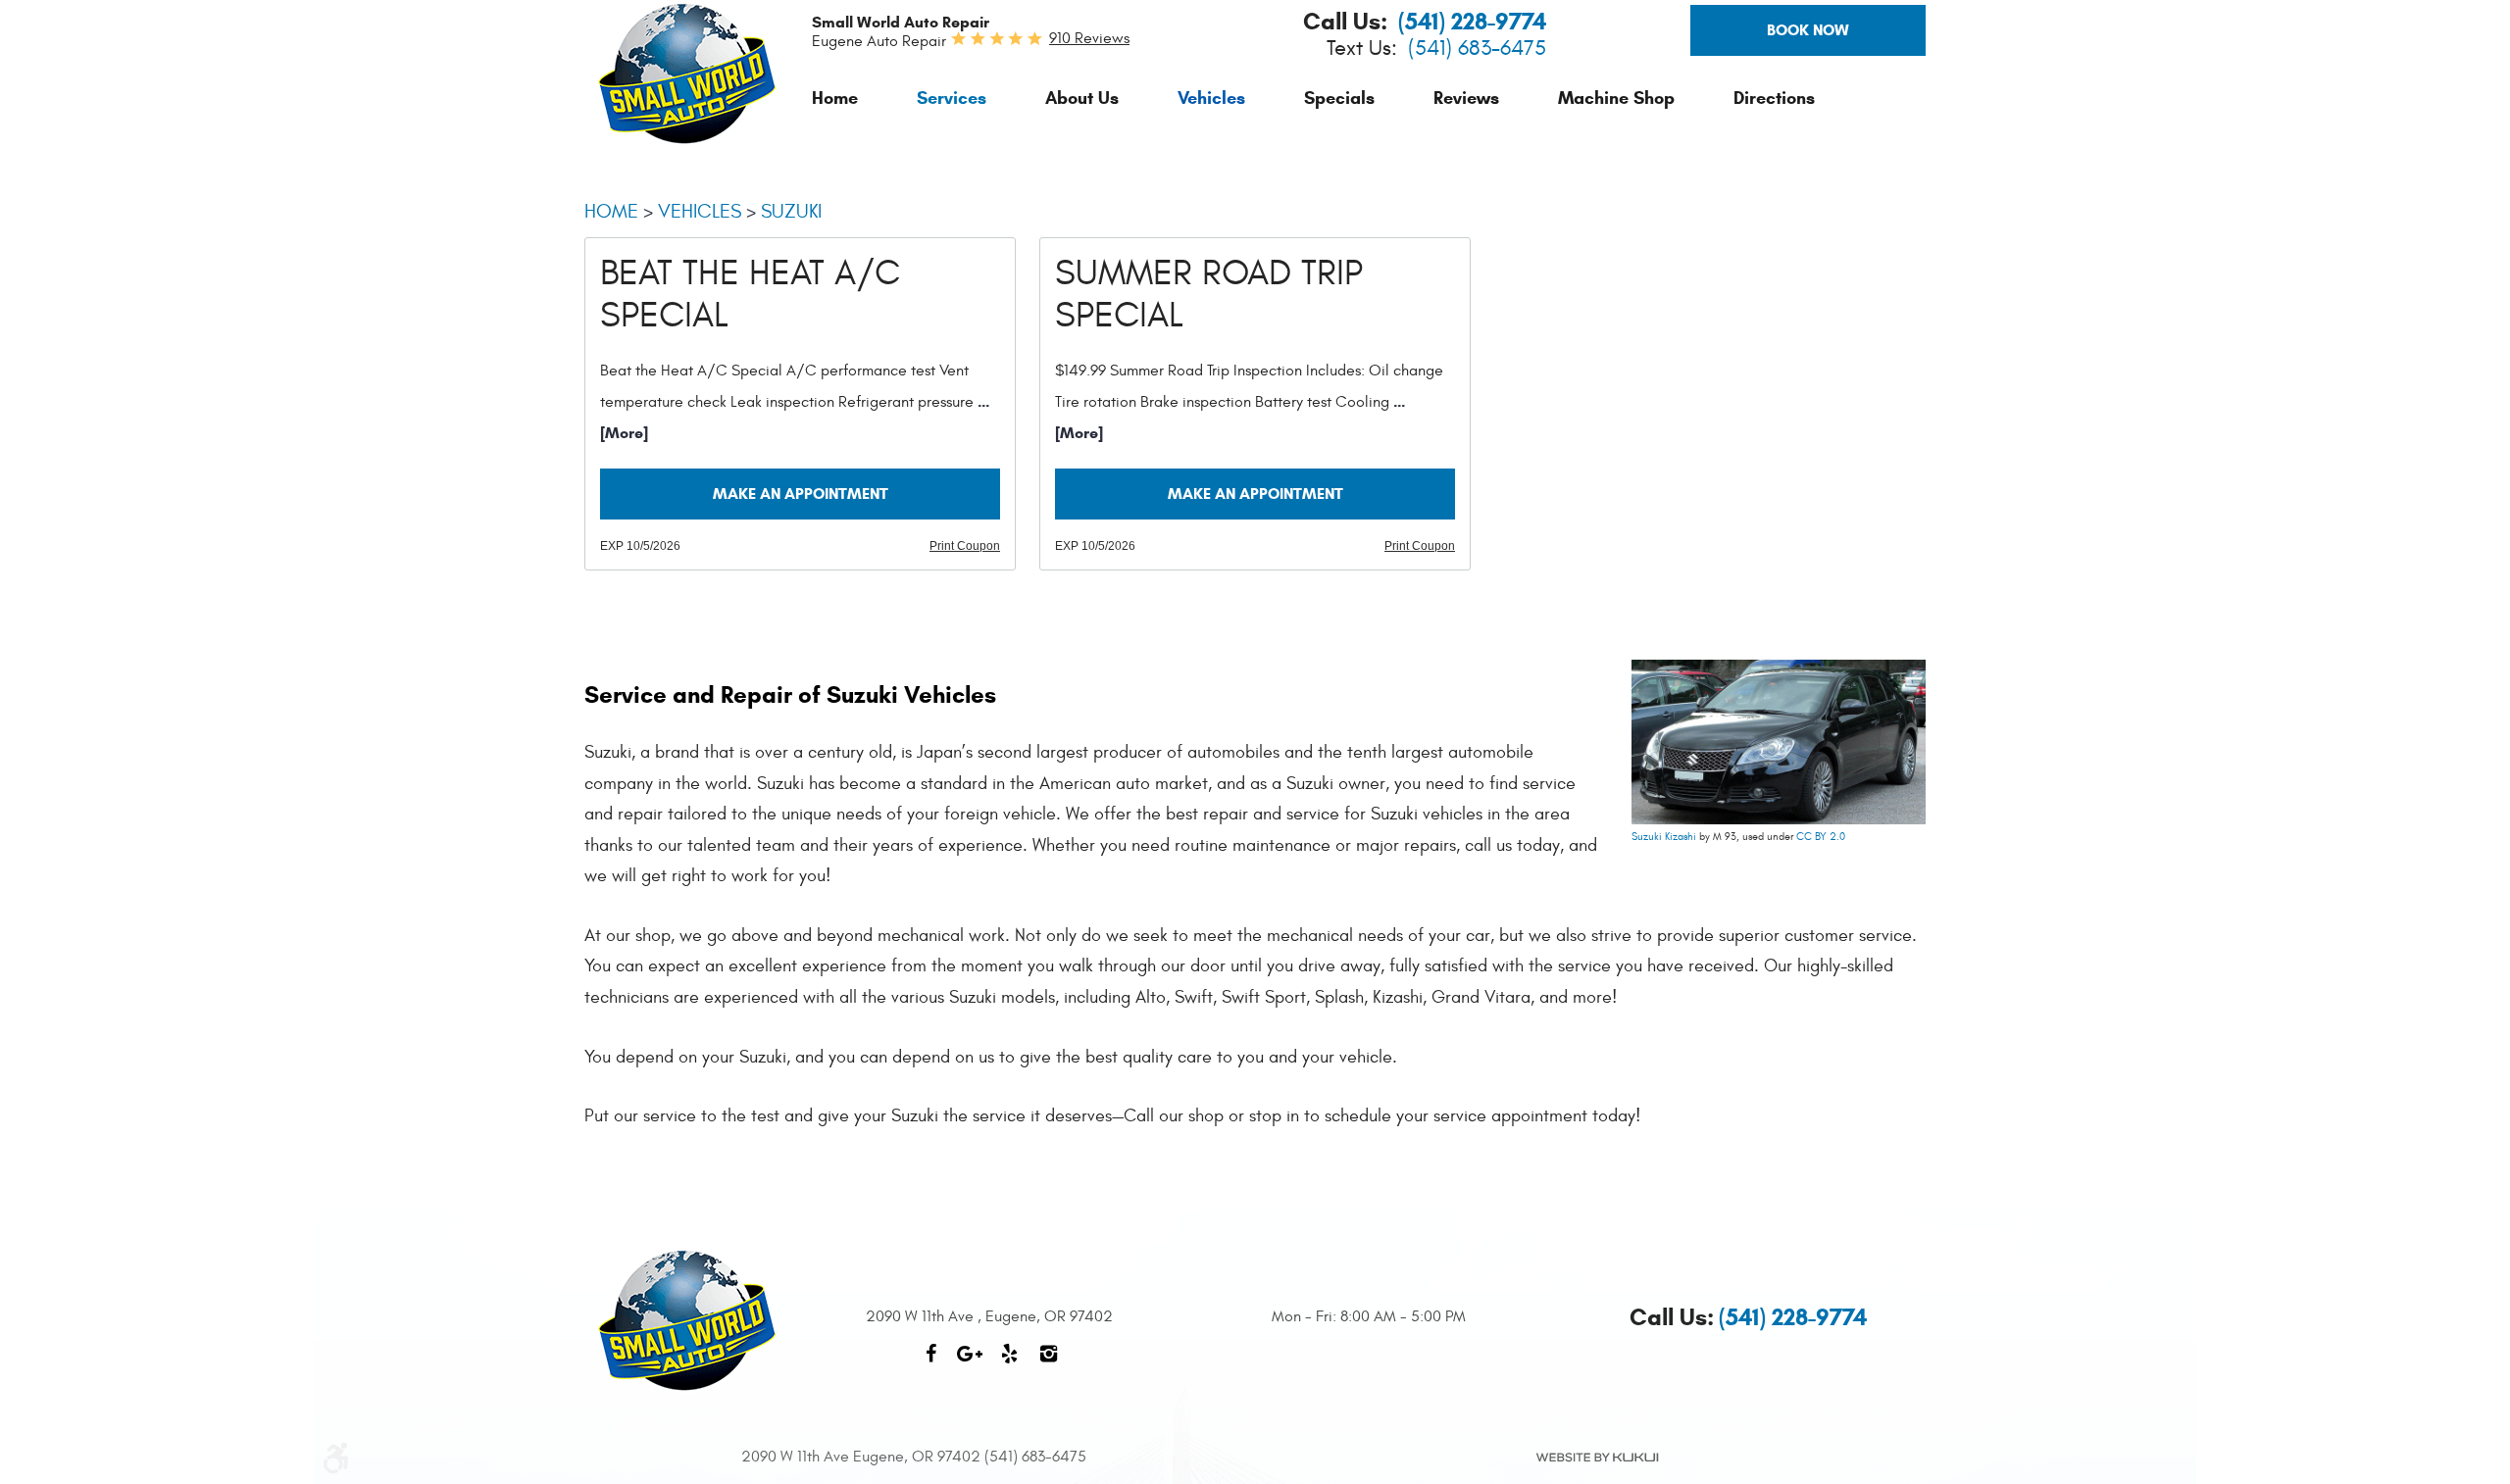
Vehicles (1211, 98)
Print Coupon (965, 546)
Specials (1339, 98)
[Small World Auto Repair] (687, 74)
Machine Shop (1616, 98)
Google (970, 1363)
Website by (1596, 1458)
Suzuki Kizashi (1664, 837)
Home (835, 98)
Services (952, 98)
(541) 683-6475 (1477, 49)
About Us (1082, 98)
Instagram (1048, 1363)
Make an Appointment (801, 494)
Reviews (1466, 98)
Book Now (1808, 30)
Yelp (1009, 1363)
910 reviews (1089, 38)
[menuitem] (835, 98)
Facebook (930, 1363)
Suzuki (791, 211)
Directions (1774, 98)
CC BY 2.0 (1821, 837)
